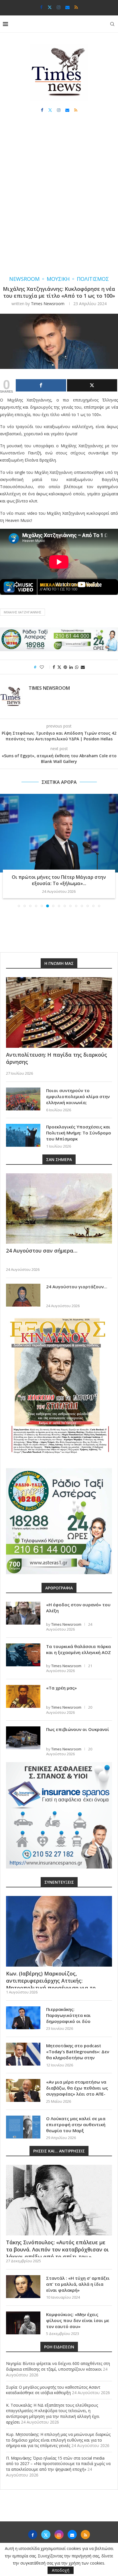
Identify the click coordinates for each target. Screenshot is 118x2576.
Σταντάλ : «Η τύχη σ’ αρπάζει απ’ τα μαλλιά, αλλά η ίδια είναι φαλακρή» (78, 2284)
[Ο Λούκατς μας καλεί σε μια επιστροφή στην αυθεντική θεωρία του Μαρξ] (23, 2127)
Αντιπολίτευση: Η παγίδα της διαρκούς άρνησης (57, 1058)
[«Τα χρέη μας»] (23, 1696)
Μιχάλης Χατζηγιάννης (22, 612)
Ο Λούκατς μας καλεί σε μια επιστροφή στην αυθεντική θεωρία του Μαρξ (76, 2124)
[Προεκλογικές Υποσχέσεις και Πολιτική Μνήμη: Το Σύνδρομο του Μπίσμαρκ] (23, 1135)
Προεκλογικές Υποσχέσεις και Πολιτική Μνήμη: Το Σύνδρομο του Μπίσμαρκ (79, 1133)
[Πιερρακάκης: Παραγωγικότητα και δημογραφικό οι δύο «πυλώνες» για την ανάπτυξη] (23, 2018)
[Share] (41, 385)
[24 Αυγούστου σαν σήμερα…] (59, 1209)
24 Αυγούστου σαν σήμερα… (42, 1251)
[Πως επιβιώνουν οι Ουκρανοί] (23, 1738)
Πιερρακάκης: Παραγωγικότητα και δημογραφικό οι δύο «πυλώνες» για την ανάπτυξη (78, 2018)
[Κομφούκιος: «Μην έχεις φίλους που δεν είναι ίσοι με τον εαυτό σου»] (23, 2323)
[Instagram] (59, 7)
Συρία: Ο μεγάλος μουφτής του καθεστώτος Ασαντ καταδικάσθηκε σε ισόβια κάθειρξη (53, 2390)
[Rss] (76, 7)
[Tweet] (92, 385)
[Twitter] (50, 7)
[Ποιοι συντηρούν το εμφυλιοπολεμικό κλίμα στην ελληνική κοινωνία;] (23, 1099)
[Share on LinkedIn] (71, 667)
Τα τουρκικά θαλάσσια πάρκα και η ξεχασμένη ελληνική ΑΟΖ (78, 1649)
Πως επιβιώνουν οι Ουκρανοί (78, 1729)
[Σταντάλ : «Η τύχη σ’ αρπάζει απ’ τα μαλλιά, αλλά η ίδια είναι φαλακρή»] (23, 2287)
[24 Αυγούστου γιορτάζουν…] (23, 1295)
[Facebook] (41, 7)
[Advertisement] (59, 200)
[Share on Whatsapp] (77, 667)
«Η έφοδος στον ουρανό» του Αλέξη (78, 1608)
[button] (5, 850)
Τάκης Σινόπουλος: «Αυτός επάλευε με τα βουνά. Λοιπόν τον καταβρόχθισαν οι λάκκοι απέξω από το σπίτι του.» (57, 2249)
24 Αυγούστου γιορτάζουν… (77, 1287)
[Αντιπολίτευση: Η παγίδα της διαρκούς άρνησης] (59, 1012)
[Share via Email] (83, 667)
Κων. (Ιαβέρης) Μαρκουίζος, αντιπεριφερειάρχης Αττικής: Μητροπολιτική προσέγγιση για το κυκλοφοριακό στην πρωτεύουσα (51, 1984)
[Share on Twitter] (59, 667)
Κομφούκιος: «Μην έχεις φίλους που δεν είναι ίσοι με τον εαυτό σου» (78, 2320)
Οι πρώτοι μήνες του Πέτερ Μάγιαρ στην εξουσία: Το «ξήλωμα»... (59, 880)
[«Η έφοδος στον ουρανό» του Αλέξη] (23, 1613)
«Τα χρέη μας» (61, 1688)
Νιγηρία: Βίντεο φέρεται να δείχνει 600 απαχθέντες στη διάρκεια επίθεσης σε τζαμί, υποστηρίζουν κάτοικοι (58, 2366)
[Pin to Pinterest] (65, 667)
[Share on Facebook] (54, 667)
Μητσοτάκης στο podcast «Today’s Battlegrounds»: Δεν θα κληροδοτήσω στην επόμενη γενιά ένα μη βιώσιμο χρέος (78, 2058)
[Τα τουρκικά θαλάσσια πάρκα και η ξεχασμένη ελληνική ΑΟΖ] (23, 1655)
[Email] (67, 7)
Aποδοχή (61, 2570)
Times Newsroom (48, 304)
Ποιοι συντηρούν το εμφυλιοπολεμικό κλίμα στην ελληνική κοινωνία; (78, 1096)
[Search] (112, 24)
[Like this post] (46, 667)
